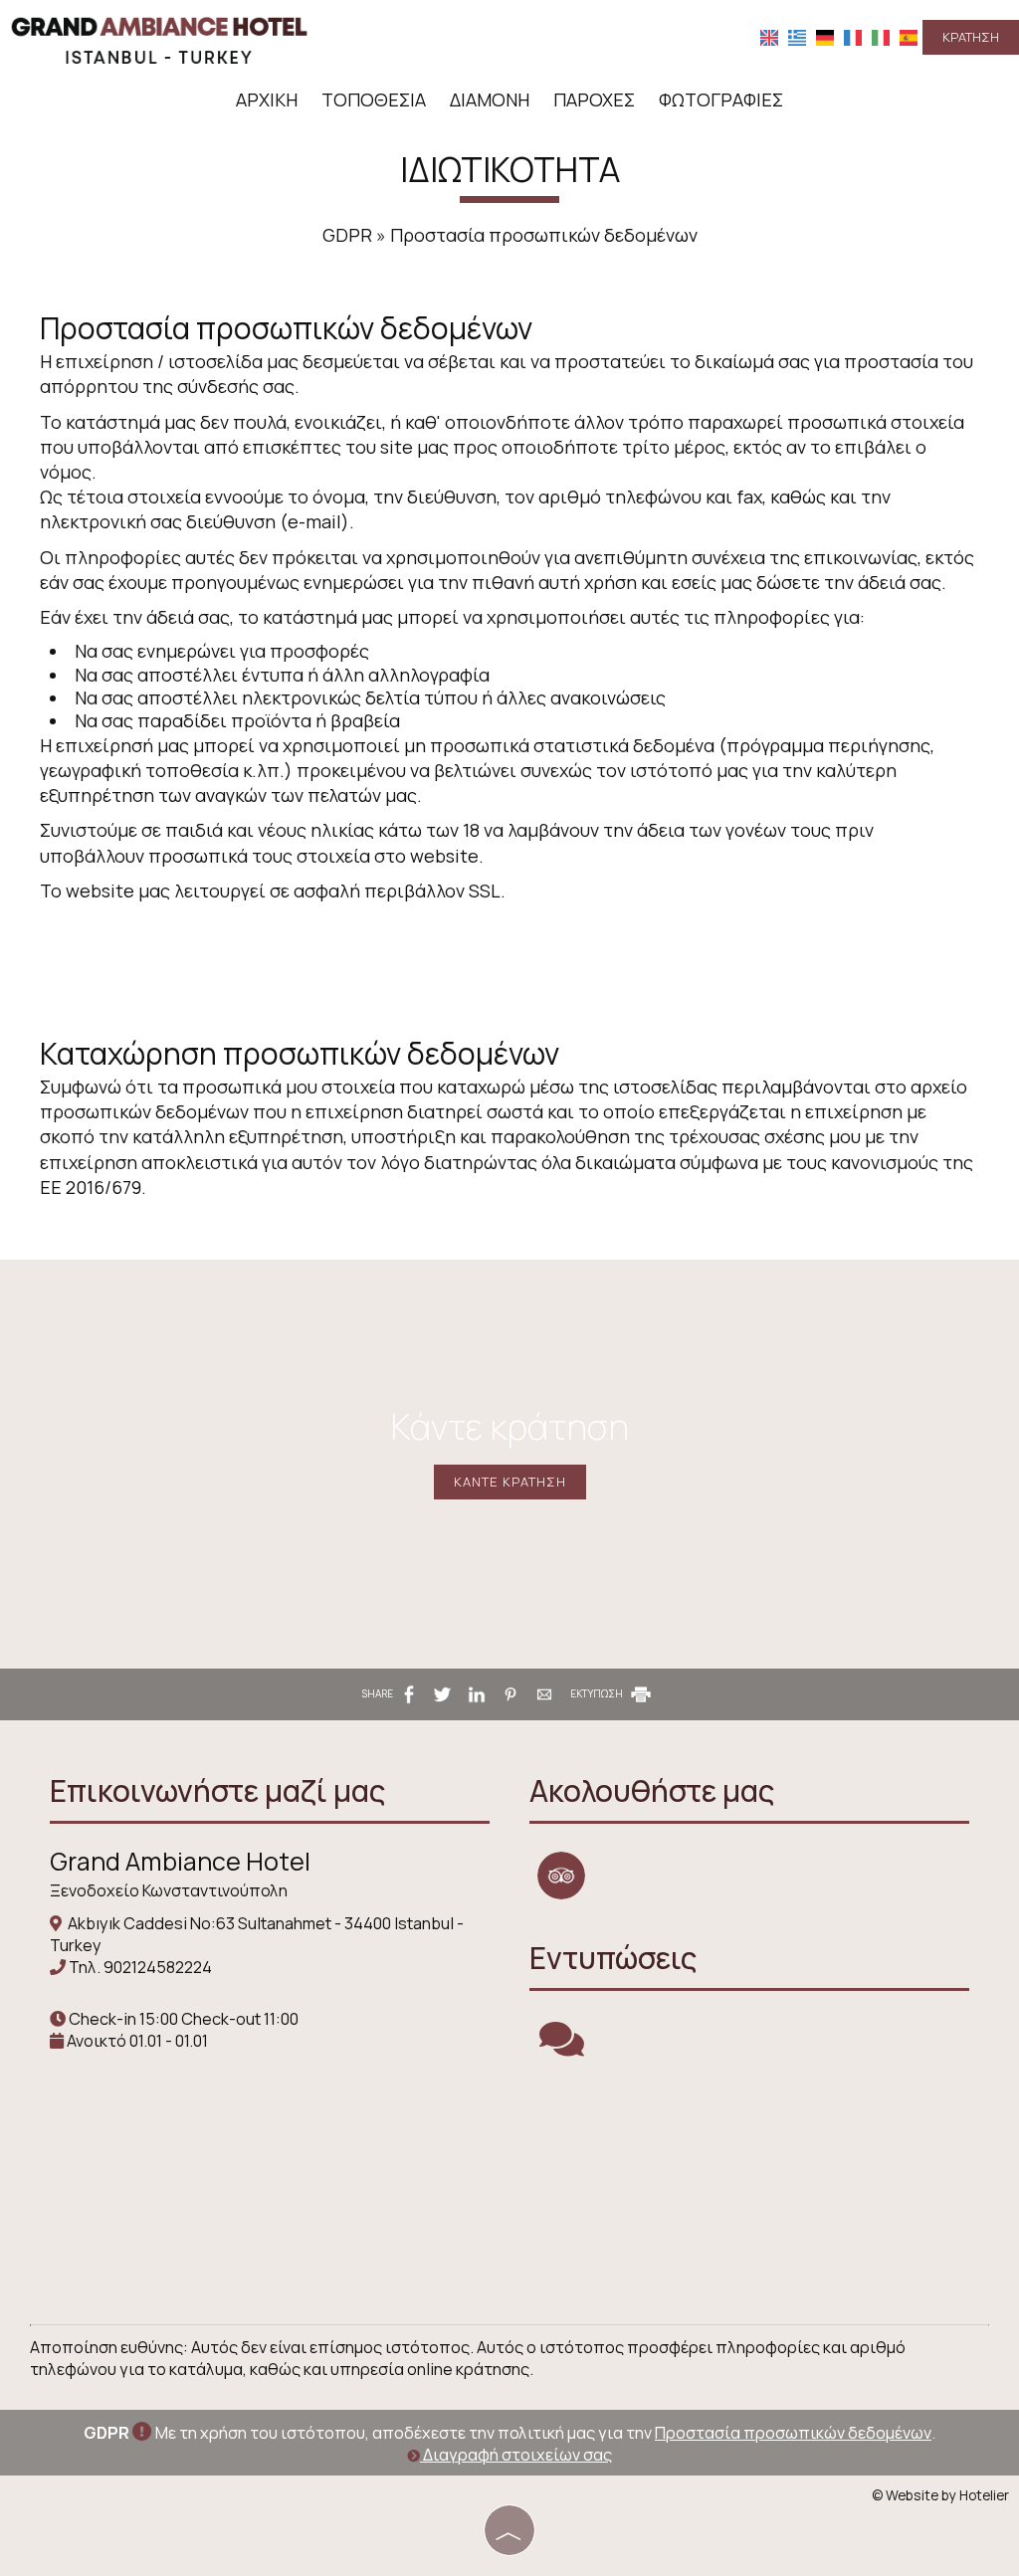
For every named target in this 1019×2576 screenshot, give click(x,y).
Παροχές (594, 99)
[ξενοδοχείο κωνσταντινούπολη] (159, 38)
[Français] (853, 36)
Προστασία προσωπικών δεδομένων (793, 2433)
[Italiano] (881, 36)
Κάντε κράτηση (510, 1482)
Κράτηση (971, 37)
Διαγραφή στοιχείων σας (516, 2455)
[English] (769, 36)
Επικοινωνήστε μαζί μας (217, 1790)
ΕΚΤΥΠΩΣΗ (598, 1693)
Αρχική (267, 99)
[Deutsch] (825, 36)
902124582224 (158, 1967)
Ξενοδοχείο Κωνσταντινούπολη (169, 1890)
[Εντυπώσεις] (562, 2048)
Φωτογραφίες (721, 99)
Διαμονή (490, 99)
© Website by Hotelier (940, 2495)
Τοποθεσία (374, 99)
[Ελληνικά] (797, 36)
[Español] (909, 36)
